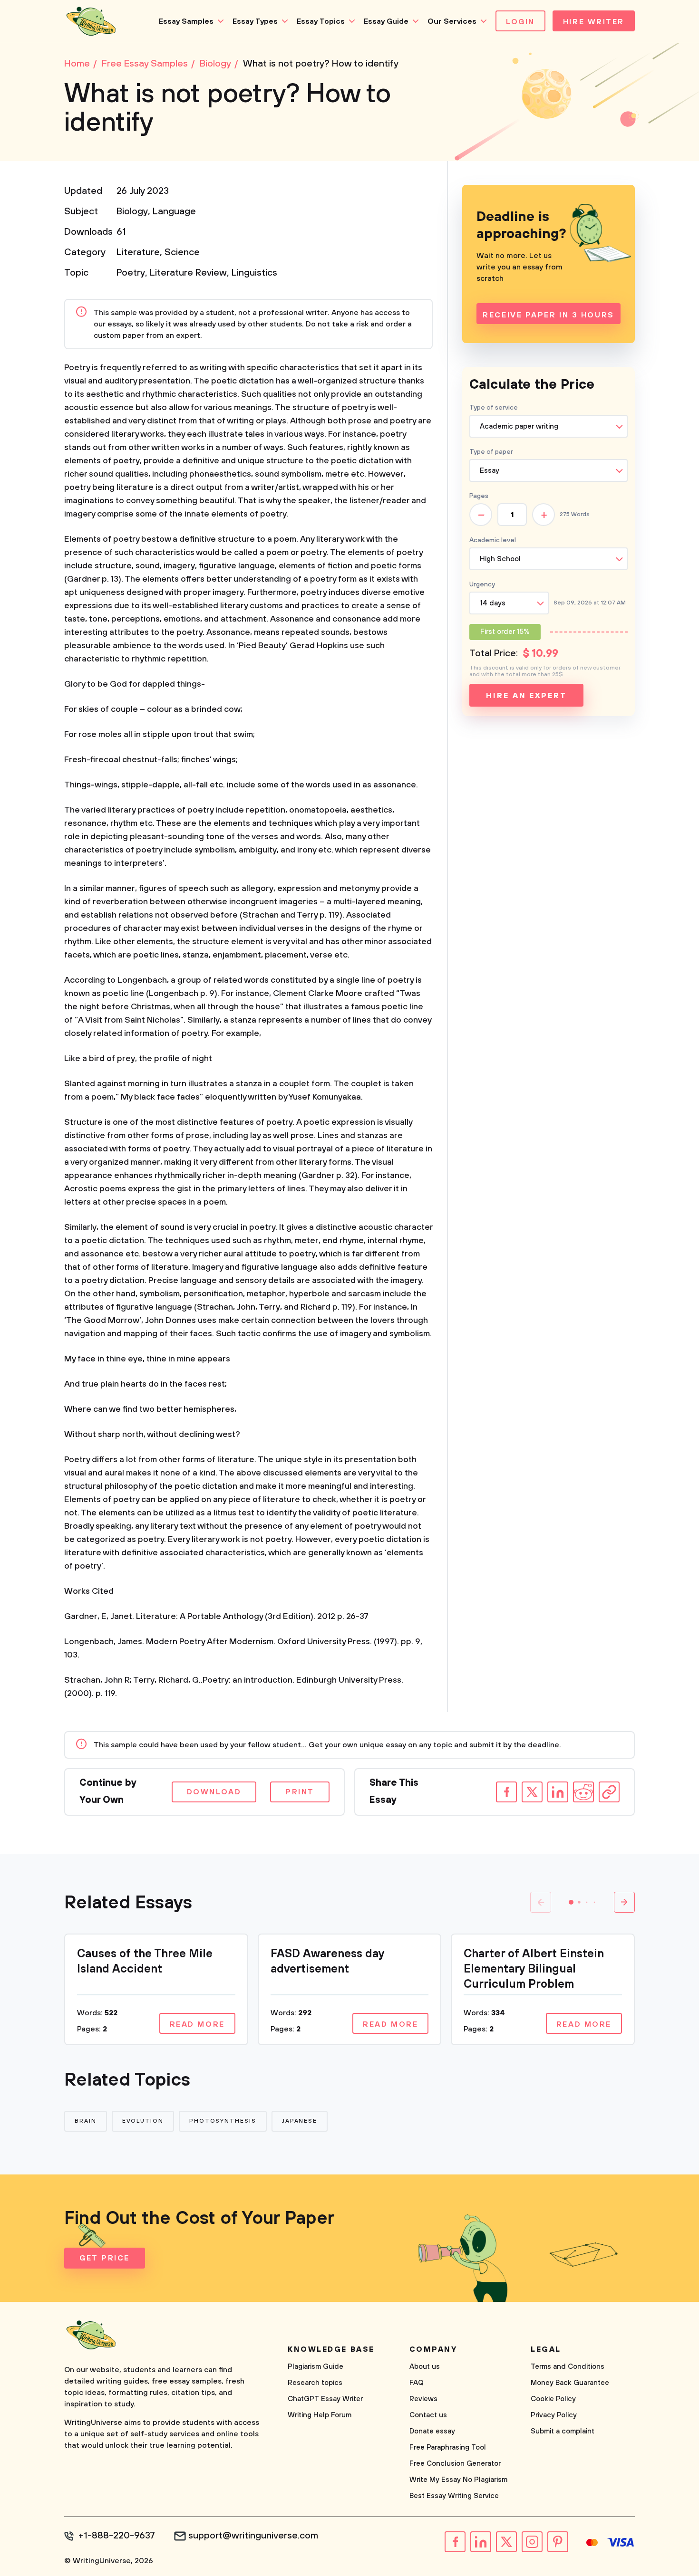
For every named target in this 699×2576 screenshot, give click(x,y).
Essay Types (255, 21)
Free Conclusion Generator (455, 2464)
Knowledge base (331, 2349)
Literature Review (188, 273)
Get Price (105, 2258)
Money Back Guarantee (570, 2383)
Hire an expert (526, 696)
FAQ (417, 2383)
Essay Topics (321, 21)
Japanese (300, 2121)
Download (214, 1792)
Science (182, 253)
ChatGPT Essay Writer (325, 2399)
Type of (491, 452)
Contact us (428, 2415)
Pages (479, 496)
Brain (86, 2121)
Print (300, 1792)
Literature (138, 253)
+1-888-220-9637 (117, 2536)
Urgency (482, 584)
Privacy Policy (554, 2415)
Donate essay (432, 2431)
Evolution (143, 2121)
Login (520, 22)
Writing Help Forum (320, 2415)
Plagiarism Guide (316, 2367)
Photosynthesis (223, 2121)
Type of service (494, 408)
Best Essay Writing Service (454, 2496)
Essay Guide (386, 21)
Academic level (493, 540)
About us (425, 2367)
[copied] (609, 1792)
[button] (571, 1902)
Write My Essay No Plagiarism (458, 2480)
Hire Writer (594, 22)
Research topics (315, 2383)
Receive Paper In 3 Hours (548, 315)
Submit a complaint (563, 2431)
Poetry (131, 273)
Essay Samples (186, 21)
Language (174, 212)
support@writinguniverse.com (253, 2536)
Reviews (423, 2399)
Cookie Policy (553, 2399)
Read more (197, 2024)
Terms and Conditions (568, 2367)
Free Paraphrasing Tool (448, 2447)
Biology (132, 212)
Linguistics (254, 273)
